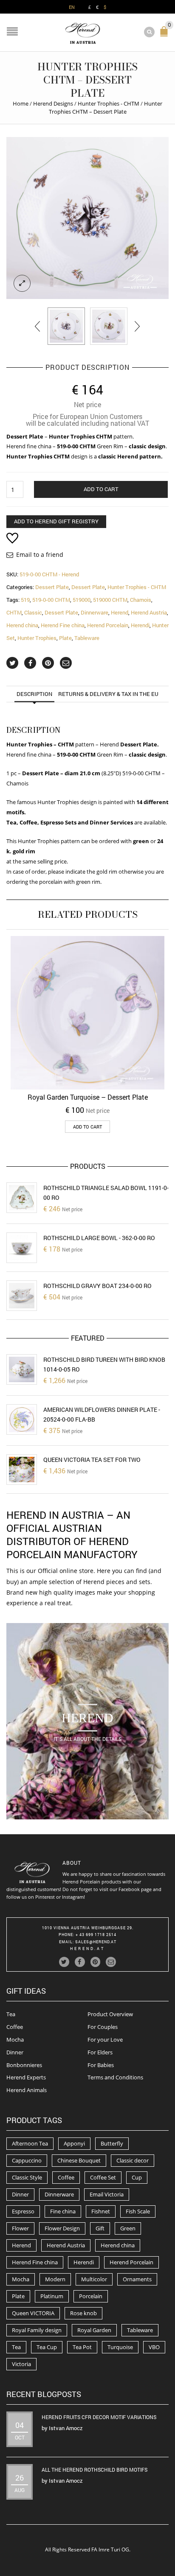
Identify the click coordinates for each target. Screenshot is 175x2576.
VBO (154, 2347)
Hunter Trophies (37, 638)
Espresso (23, 2211)
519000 (82, 600)
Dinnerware (95, 612)
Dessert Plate (52, 587)
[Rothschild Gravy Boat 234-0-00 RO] (22, 1296)
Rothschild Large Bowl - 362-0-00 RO (99, 1238)
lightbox (22, 283)
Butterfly (112, 2143)
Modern (55, 2279)
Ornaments (137, 2279)
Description (34, 694)
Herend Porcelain (108, 625)
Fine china (63, 2211)
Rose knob (83, 2313)
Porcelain (91, 2296)
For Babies (101, 2065)
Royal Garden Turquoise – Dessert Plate (88, 1097)
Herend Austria (149, 612)
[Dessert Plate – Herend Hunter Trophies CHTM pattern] (66, 326)
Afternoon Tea (30, 2143)
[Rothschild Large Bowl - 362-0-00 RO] (22, 1248)
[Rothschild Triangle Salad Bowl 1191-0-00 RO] (22, 1198)
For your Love (105, 2040)
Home (21, 103)
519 (25, 600)
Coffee (15, 2027)
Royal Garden (94, 2330)
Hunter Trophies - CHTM (109, 103)
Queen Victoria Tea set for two (92, 1460)
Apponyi (74, 2143)
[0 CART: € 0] (166, 35)
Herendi (140, 625)
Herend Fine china (63, 625)
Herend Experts (26, 2077)
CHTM (14, 612)
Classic (33, 612)
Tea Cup (47, 2347)
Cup (137, 2177)
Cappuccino (27, 2160)
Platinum (52, 2296)
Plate (65, 638)
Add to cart (101, 489)
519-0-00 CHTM (51, 600)
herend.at (87, 1949)
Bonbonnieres (24, 2065)
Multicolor (94, 2279)
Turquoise (120, 2347)
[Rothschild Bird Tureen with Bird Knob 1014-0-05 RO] (22, 1369)
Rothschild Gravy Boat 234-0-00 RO (97, 1286)
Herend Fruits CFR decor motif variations (99, 2417)
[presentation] (38, 326)
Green (128, 2228)
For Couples (103, 2027)
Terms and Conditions (115, 2077)
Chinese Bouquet (79, 2160)
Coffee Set (103, 2177)
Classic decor (133, 2160)
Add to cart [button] (87, 1127)
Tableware (87, 638)
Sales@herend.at (96, 1942)
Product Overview (110, 2014)
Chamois (141, 600)
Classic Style (27, 2177)
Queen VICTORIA (33, 2313)
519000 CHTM (110, 600)
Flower (20, 2228)
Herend (120, 612)
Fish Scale (138, 2211)
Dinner (15, 2052)
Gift (100, 2228)
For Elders (100, 2052)
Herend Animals (27, 2090)
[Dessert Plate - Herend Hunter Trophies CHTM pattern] (87, 218)
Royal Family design (37, 2330)
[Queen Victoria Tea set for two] (22, 1470)
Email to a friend (40, 555)
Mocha (15, 2040)
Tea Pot (82, 2347)
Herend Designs (53, 103)
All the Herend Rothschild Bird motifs (95, 2470)
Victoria (21, 2364)
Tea (11, 2014)
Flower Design (62, 2228)
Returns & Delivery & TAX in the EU (108, 694)
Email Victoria (107, 2194)
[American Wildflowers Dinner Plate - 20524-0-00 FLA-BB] (22, 1419)
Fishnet (101, 2211)
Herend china (22, 625)
